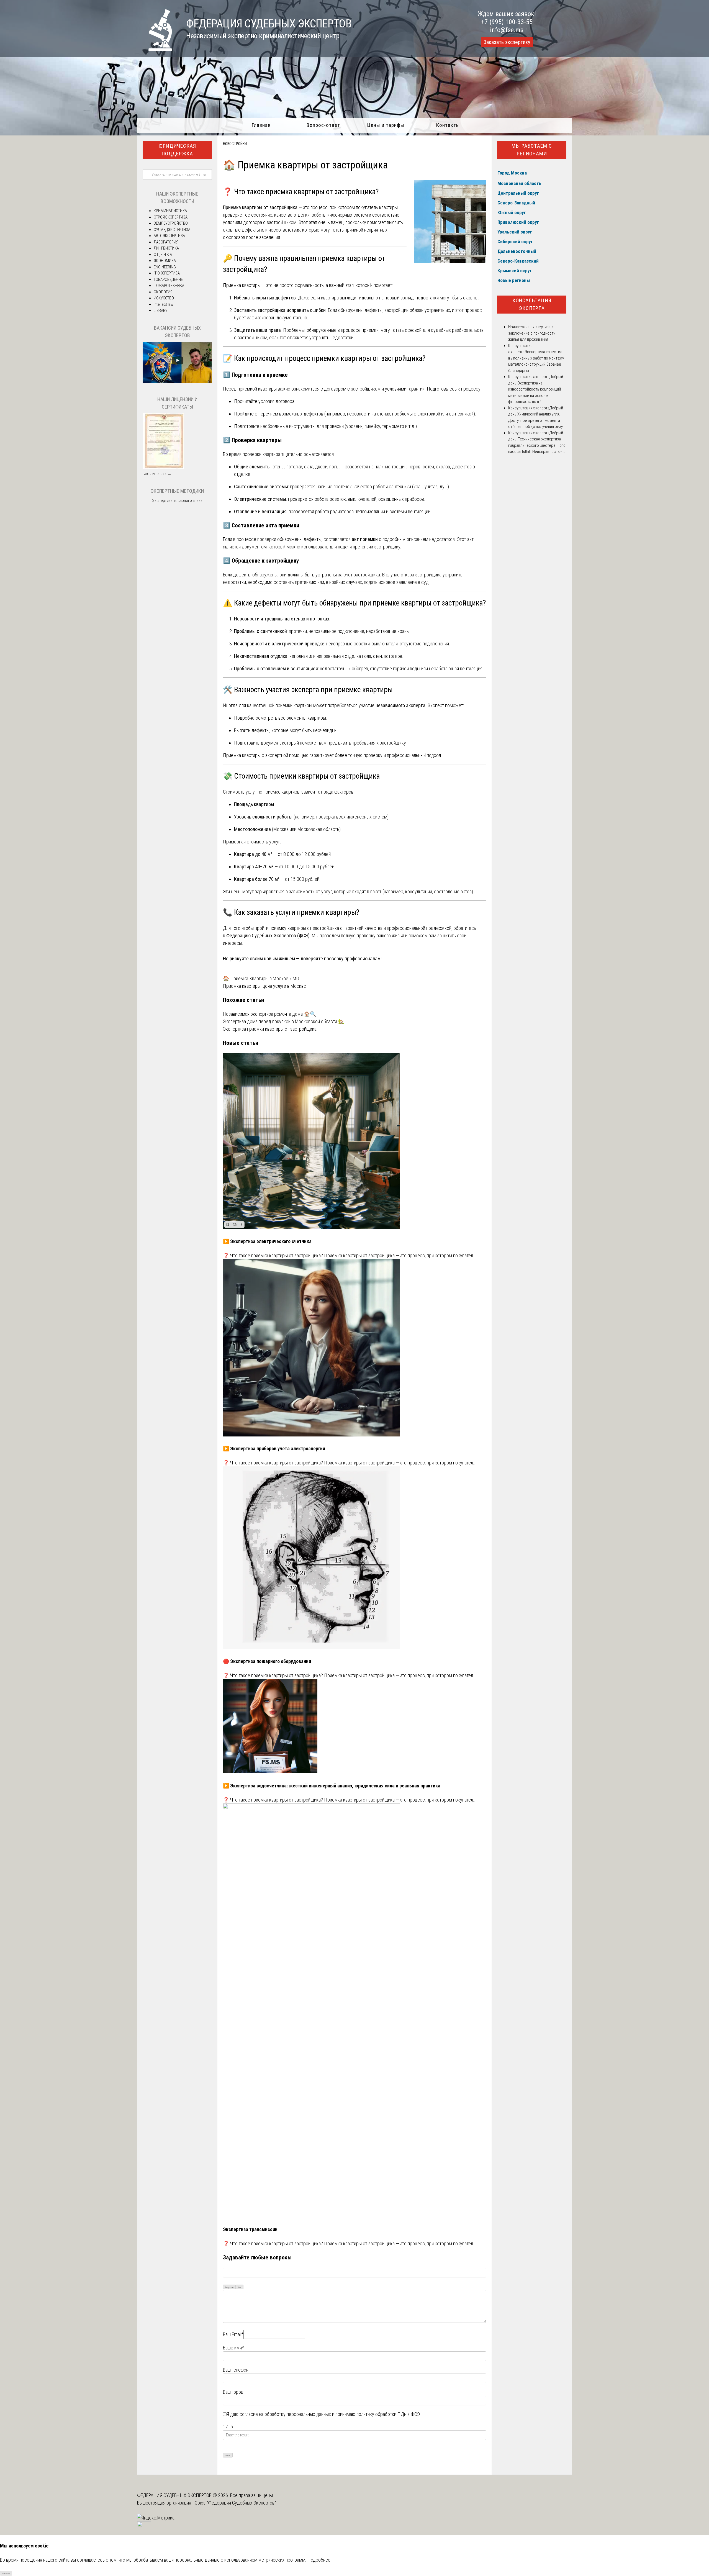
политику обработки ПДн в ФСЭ (388, 2414)
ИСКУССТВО (164, 298)
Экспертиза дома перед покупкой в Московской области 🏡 (284, 1021)
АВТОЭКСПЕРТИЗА (169, 236)
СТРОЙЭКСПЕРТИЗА (171, 217)
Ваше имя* (233, 2348)
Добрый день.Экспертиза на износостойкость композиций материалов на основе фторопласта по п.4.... (536, 389)
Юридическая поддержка (177, 150)
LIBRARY (160, 311)
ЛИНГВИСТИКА (166, 248)
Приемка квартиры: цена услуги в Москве (264, 986)
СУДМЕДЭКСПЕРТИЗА (172, 230)
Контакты (448, 125)
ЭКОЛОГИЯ (163, 292)
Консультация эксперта (532, 304)
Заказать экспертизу (507, 42)
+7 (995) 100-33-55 (507, 22)
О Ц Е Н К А (163, 255)
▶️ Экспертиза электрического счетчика (267, 1241)
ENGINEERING (165, 267)
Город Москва (512, 173)
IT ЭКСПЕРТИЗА (167, 273)
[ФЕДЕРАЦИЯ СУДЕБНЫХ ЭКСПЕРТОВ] (155, 49)
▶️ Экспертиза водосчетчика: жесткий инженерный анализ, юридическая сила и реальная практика (332, 1786)
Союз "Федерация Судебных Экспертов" (235, 2503)
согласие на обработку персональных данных (285, 2414)
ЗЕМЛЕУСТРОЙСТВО (171, 223)
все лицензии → (157, 474)
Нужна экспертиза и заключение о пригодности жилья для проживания (532, 333)
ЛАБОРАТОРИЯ (166, 242)
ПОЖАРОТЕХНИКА (169, 286)
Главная (261, 125)
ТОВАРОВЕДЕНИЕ (168, 279)
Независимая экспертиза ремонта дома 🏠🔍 (269, 1014)
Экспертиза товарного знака (177, 501)
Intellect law (164, 304)
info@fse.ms (507, 30)
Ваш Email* (233, 2334)
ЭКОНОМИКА (165, 261)
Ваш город (233, 2392)
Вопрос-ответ (323, 125)
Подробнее (319, 2560)
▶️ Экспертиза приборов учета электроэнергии (274, 1449)
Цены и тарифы (386, 125)
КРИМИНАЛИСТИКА (170, 211)
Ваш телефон (236, 2370)
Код (240, 2287)
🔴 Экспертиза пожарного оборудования (267, 1661)
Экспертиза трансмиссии (250, 2229)
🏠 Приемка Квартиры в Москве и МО (261, 978)
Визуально (229, 2287)
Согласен (6, 2573)
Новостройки (235, 144)
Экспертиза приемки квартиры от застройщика (270, 1029)
